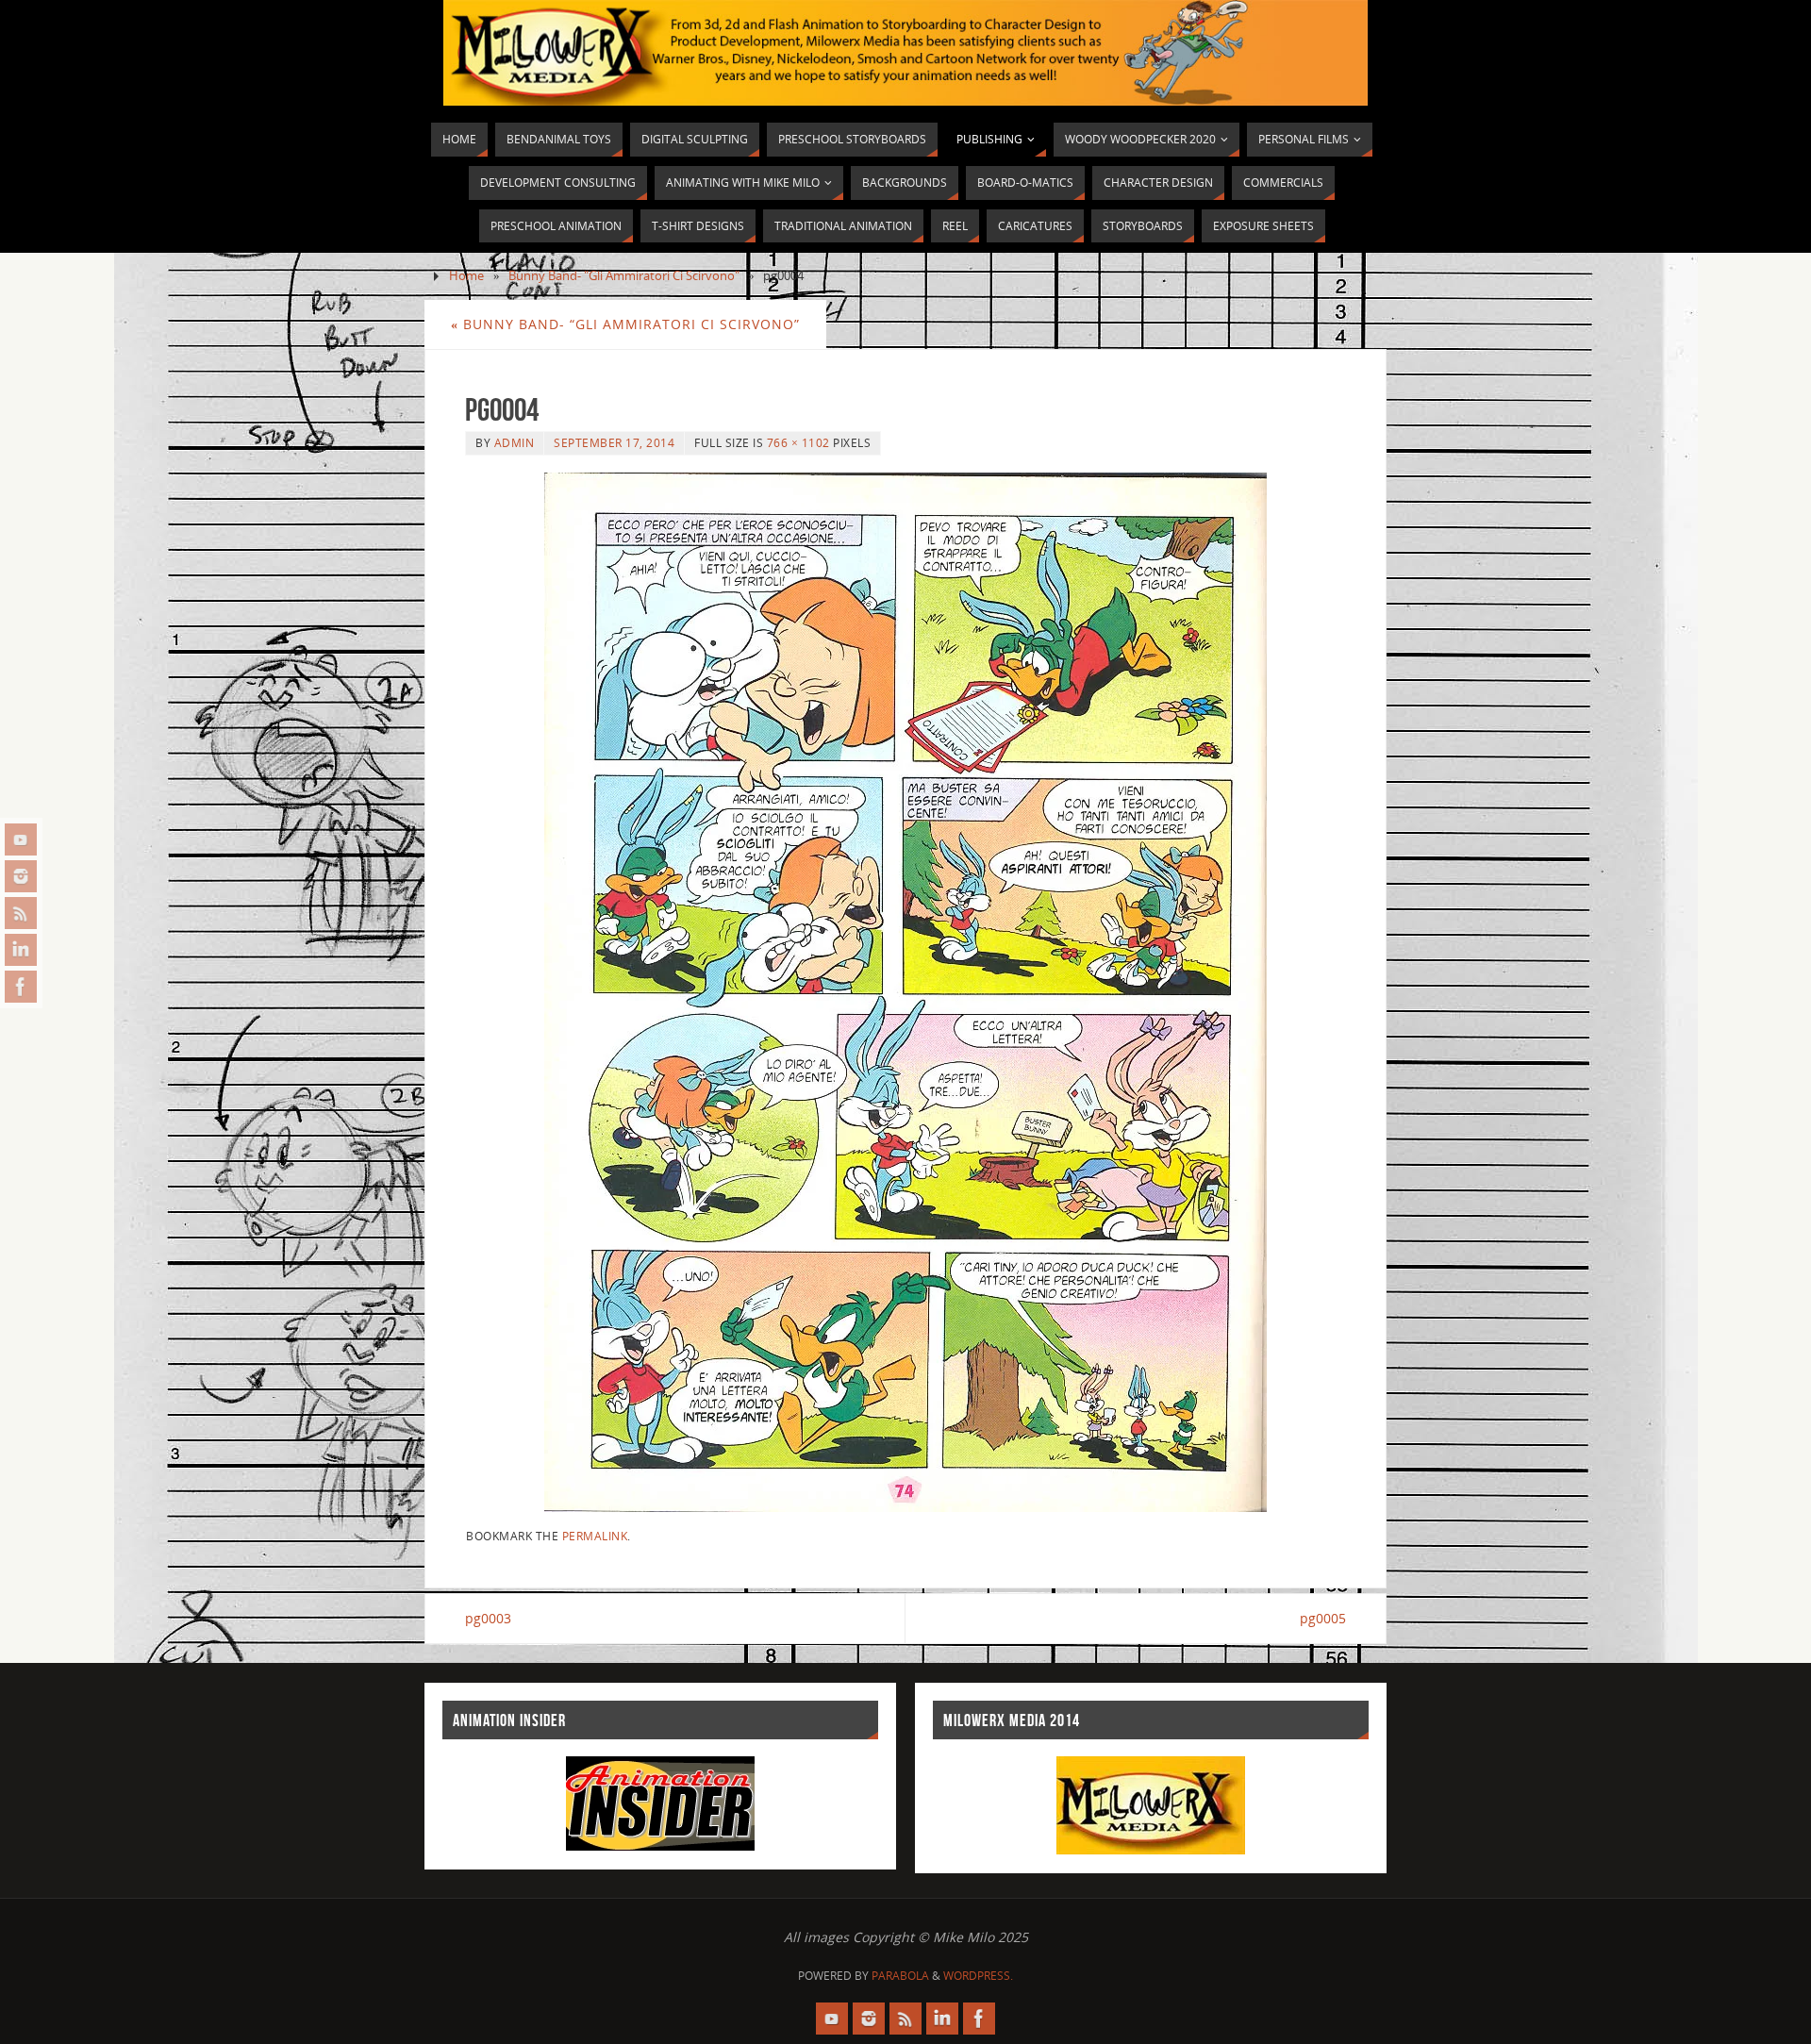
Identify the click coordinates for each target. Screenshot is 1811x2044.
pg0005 (1323, 1618)
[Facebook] (21, 987)
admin (515, 442)
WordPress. (978, 1976)
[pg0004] (905, 992)
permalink (595, 1536)
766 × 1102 (798, 442)
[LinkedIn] (21, 950)
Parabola (900, 1976)
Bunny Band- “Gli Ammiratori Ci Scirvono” (625, 324)
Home (466, 276)
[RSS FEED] (21, 913)
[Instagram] (21, 876)
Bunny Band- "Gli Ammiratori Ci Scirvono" (624, 276)
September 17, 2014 (614, 442)
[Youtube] (21, 839)
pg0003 (488, 1618)
